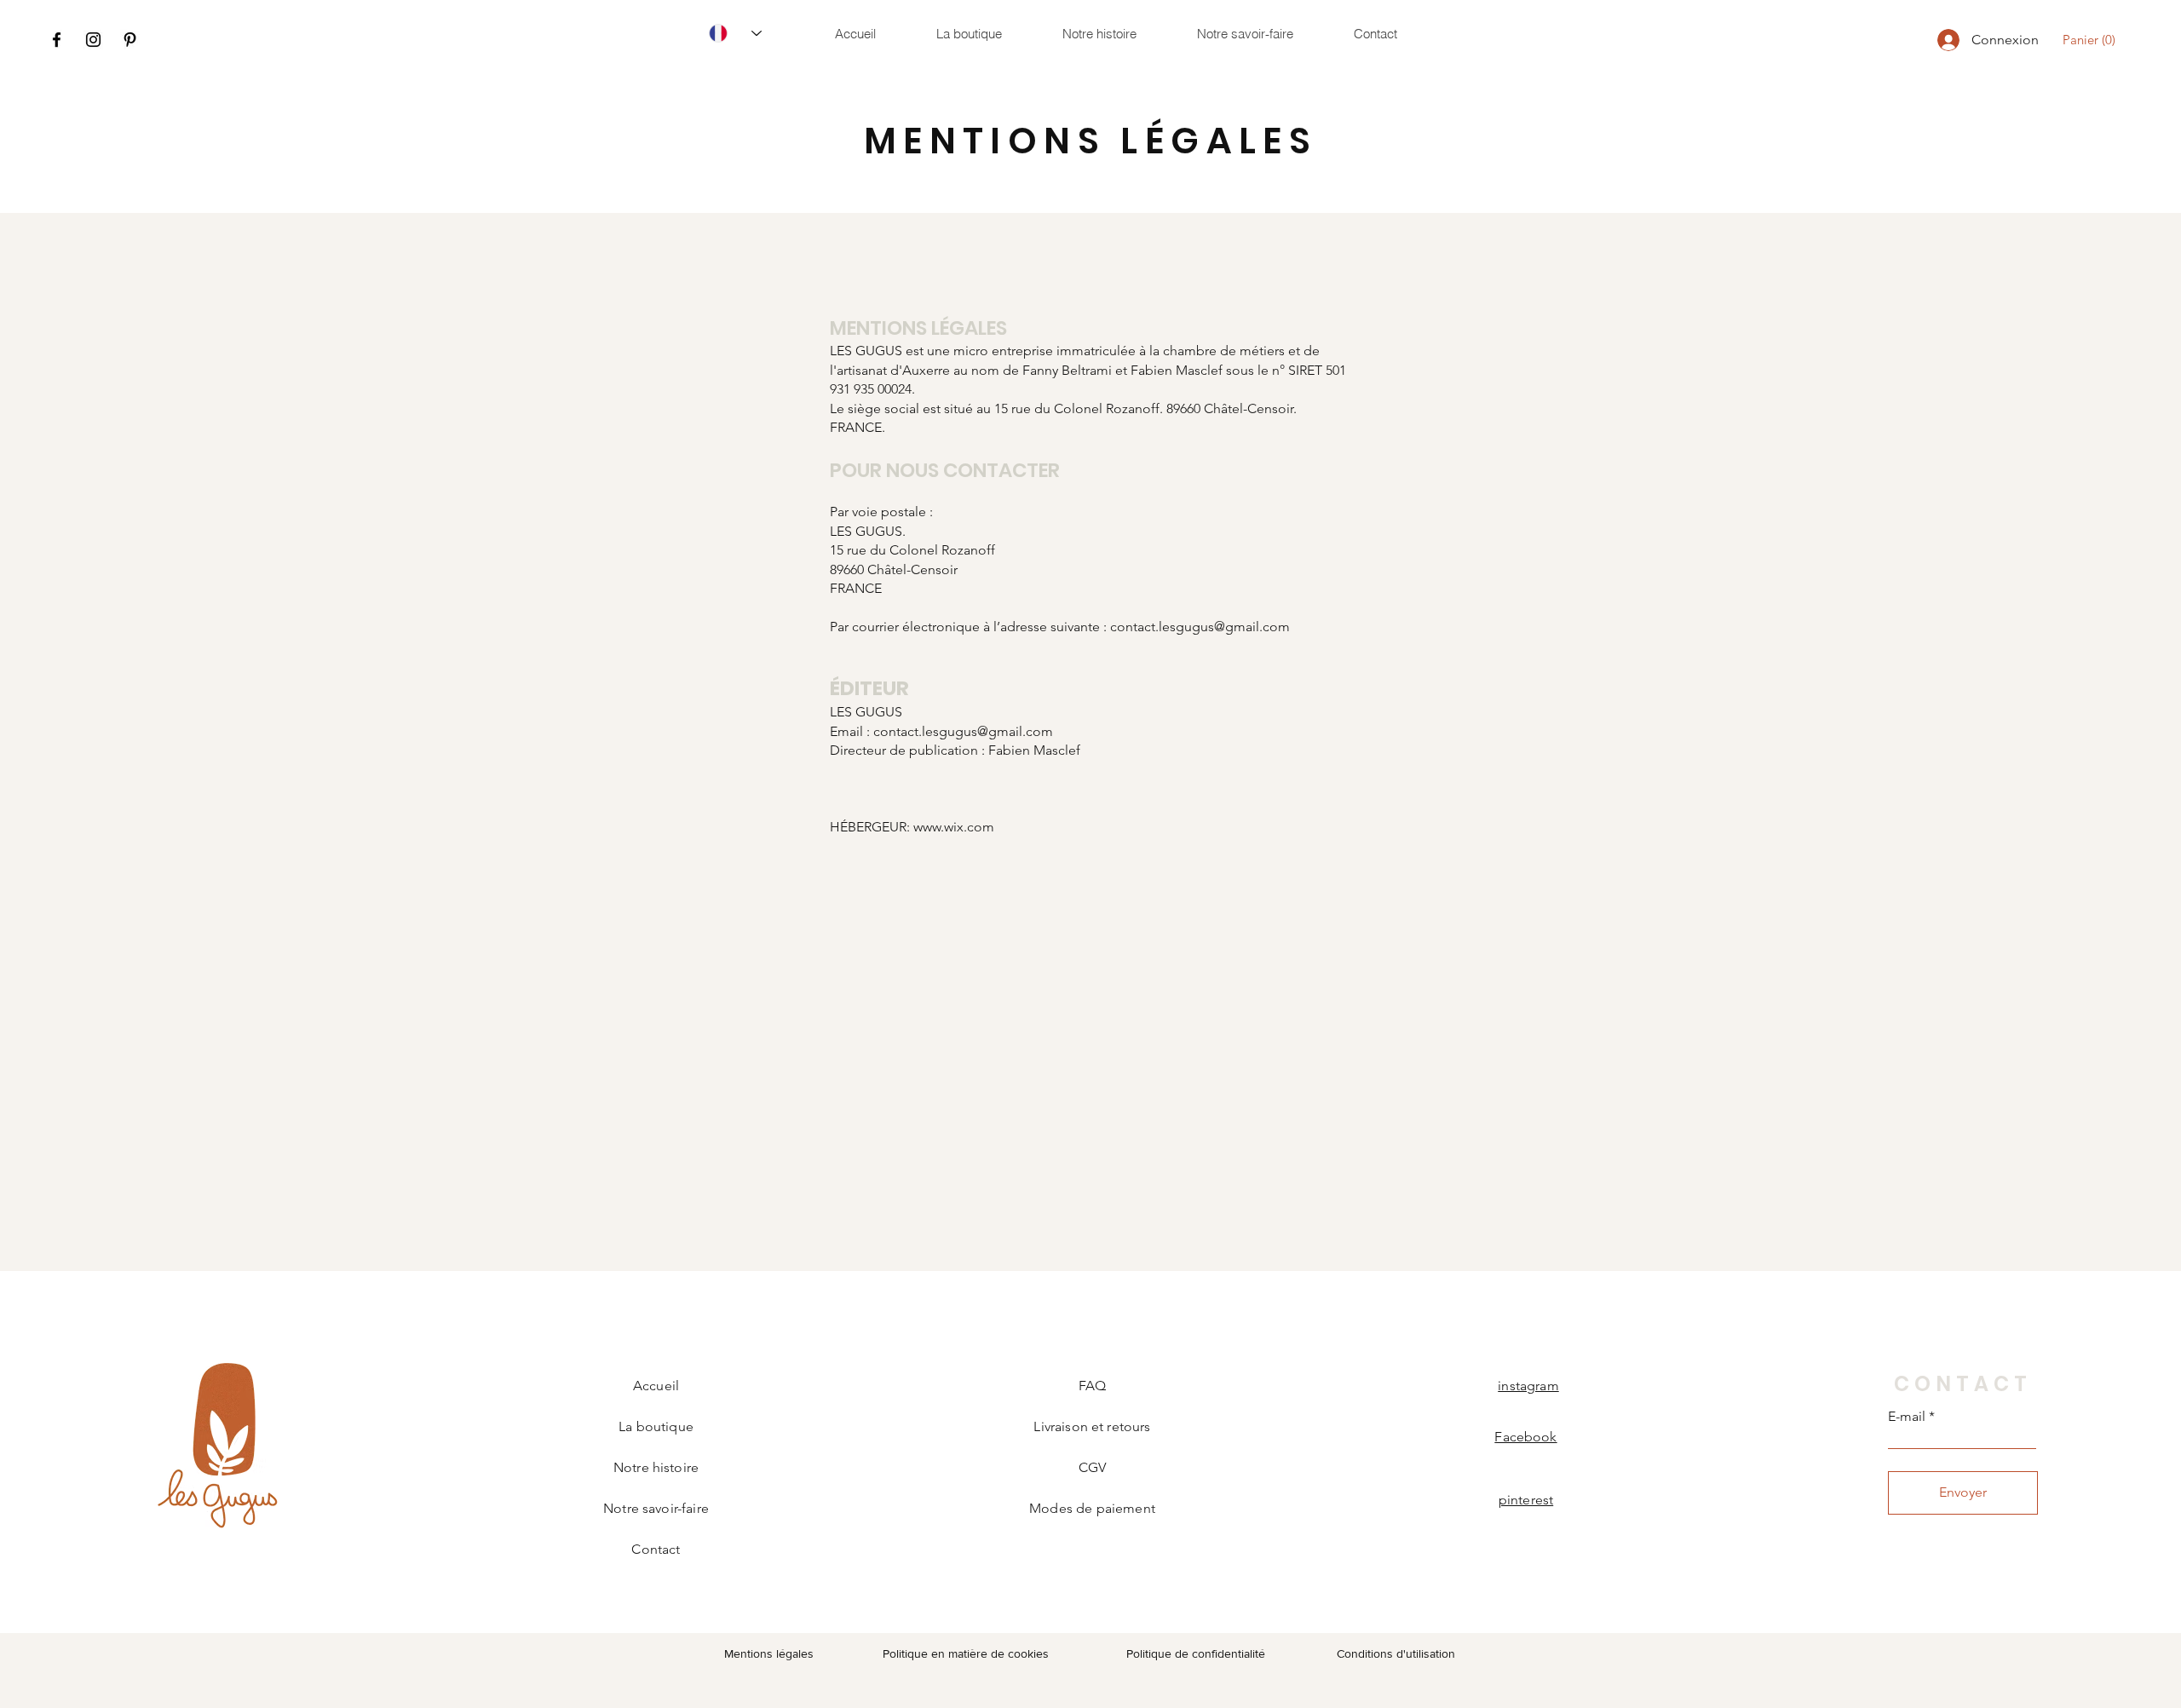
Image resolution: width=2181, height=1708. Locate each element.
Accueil (656, 1386)
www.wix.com (954, 827)
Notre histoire (656, 1467)
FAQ (1092, 1386)
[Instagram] (93, 40)
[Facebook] (57, 40)
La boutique (656, 1426)
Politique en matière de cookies (967, 1653)
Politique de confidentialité (1196, 1653)
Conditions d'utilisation (1396, 1653)
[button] (2092, 40)
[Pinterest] (130, 40)
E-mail (1907, 1417)
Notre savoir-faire (656, 1508)
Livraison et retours (1092, 1426)
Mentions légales (769, 1653)
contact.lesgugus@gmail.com (1200, 627)
